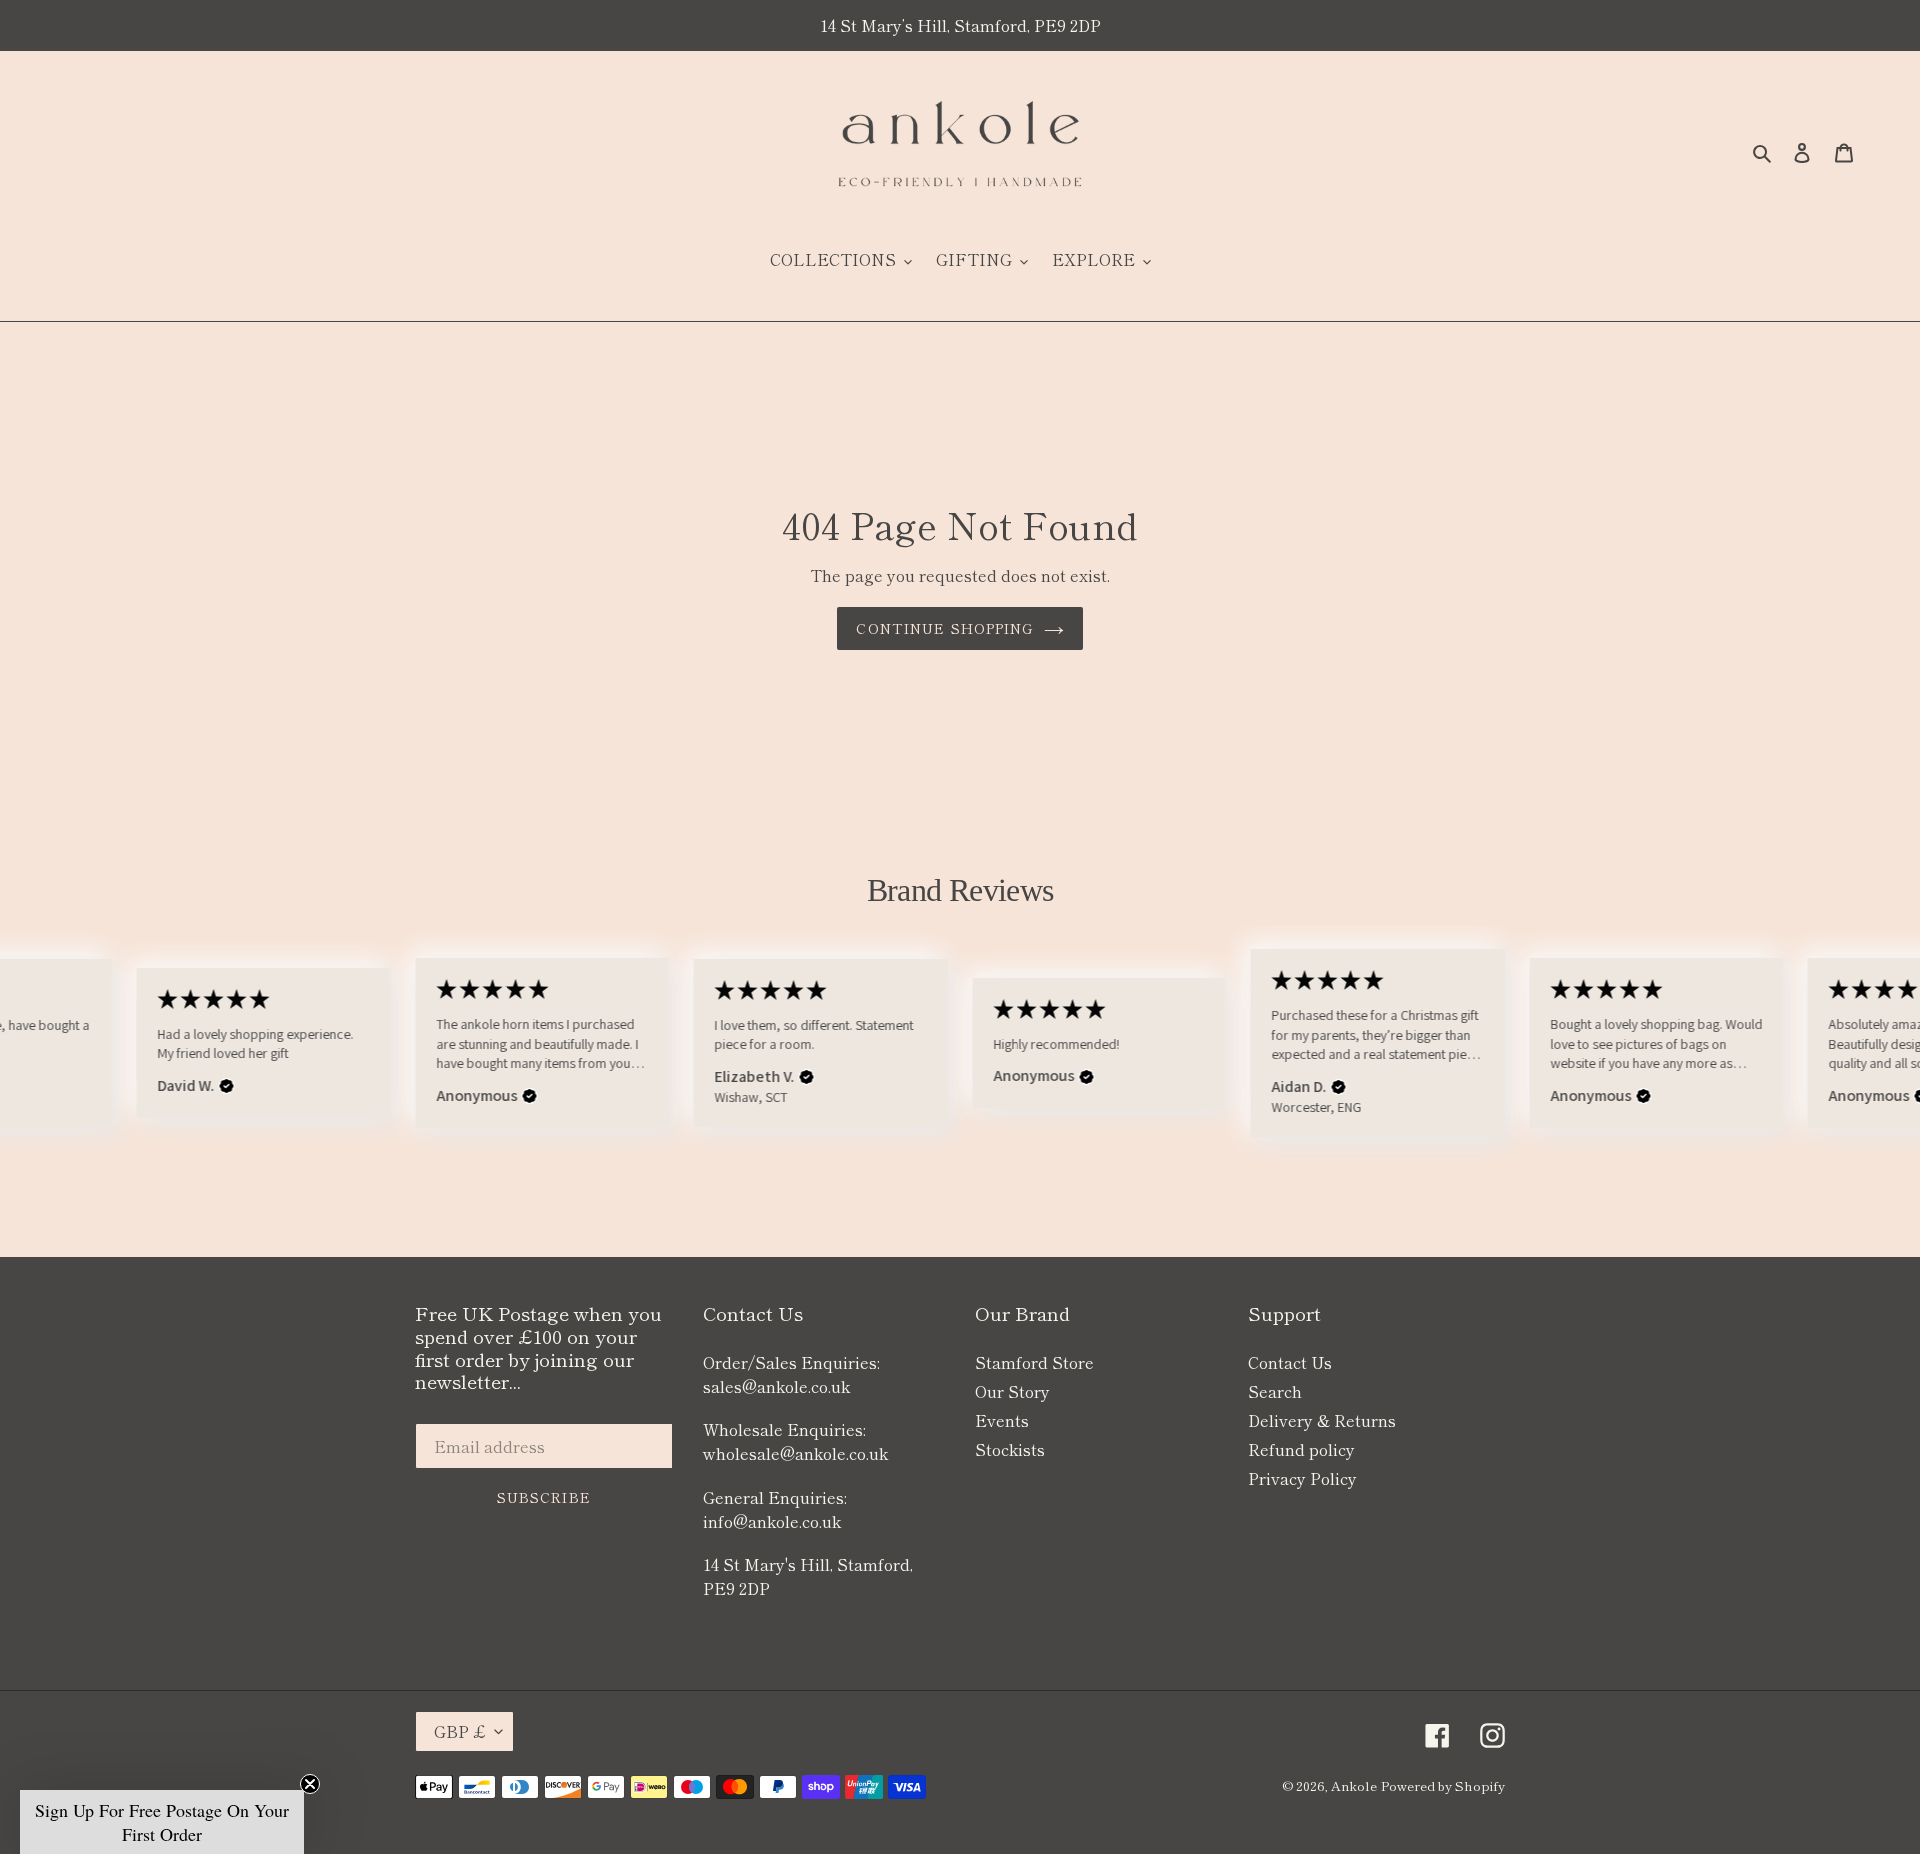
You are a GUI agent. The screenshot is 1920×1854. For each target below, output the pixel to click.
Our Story (1012, 1391)
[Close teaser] (310, 1784)
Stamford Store (1034, 1362)
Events (1002, 1420)
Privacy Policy (1302, 1478)
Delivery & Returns (1322, 1420)
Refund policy (1301, 1449)
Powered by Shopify (1443, 1785)
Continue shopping (944, 628)
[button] (227, 1087)
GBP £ (459, 1731)
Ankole (1354, 1785)
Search (1275, 1391)
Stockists (1010, 1449)
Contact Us (1290, 1362)
